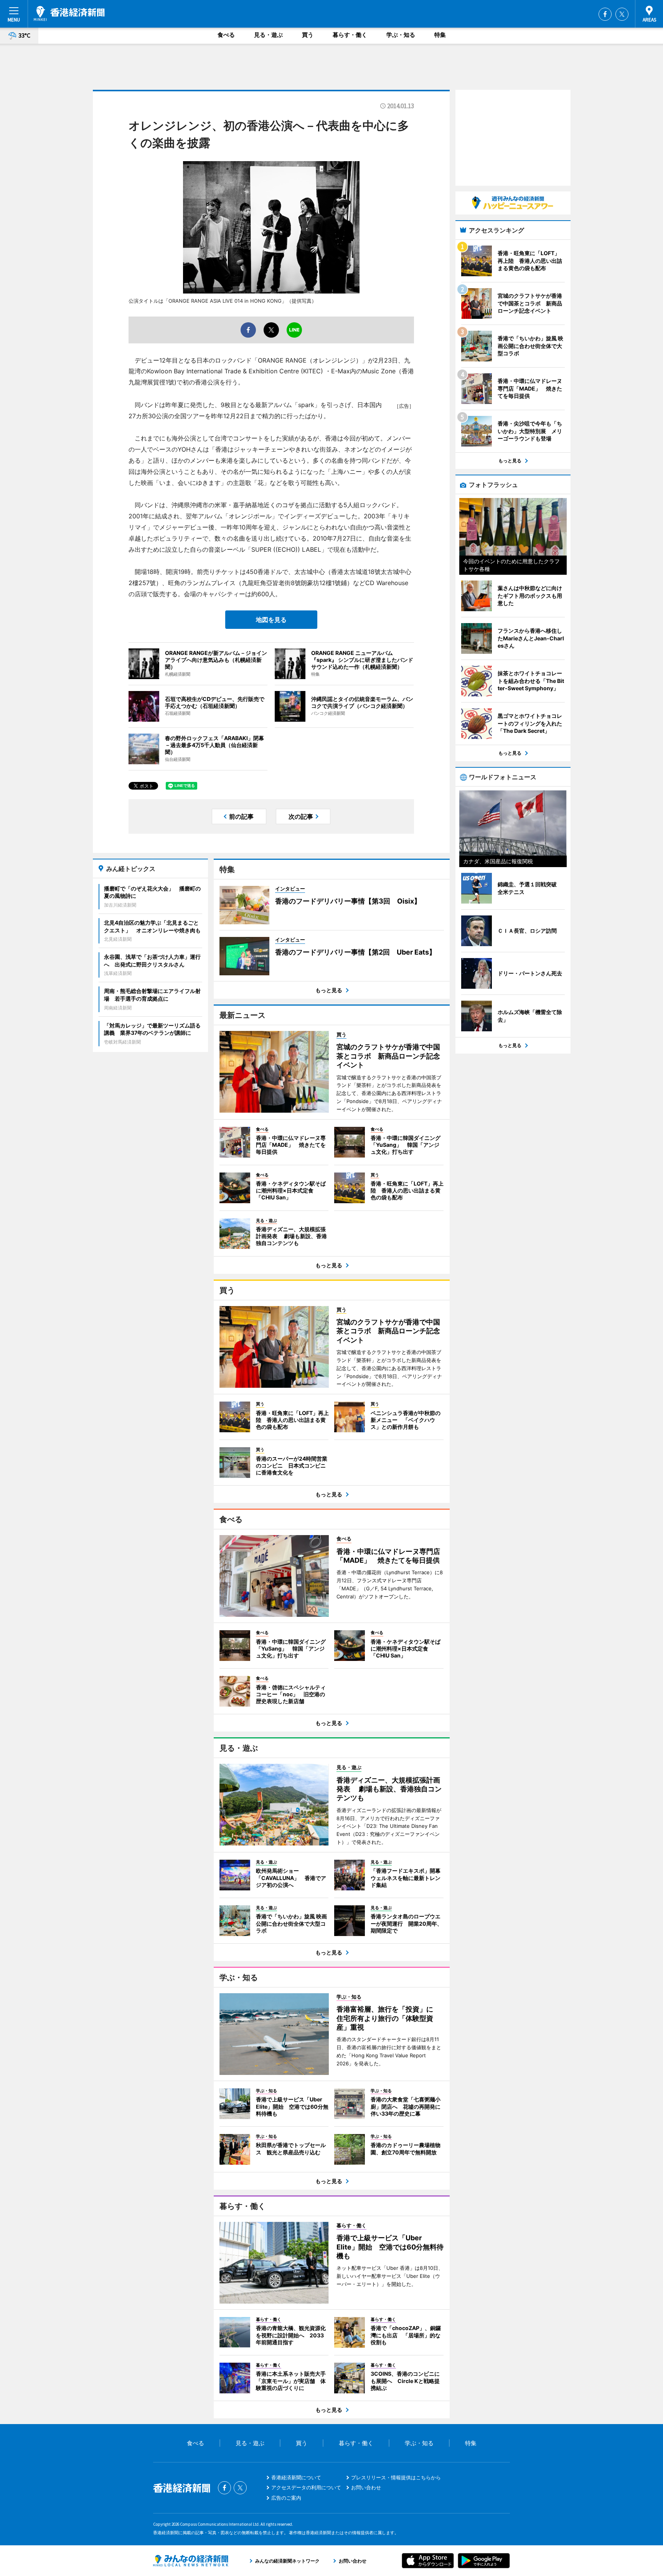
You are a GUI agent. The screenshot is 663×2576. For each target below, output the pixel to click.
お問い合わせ (366, 2487)
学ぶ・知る (401, 35)
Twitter (622, 14)
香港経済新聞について (296, 2477)
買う (308, 35)
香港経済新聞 (69, 13)
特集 (440, 35)
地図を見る (271, 620)
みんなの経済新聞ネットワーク (191, 2561)
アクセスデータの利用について (306, 2487)
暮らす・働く (350, 35)
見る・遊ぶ (268, 35)
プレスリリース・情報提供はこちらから (396, 2477)
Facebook (605, 14)
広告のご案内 (286, 2498)
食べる (226, 35)
